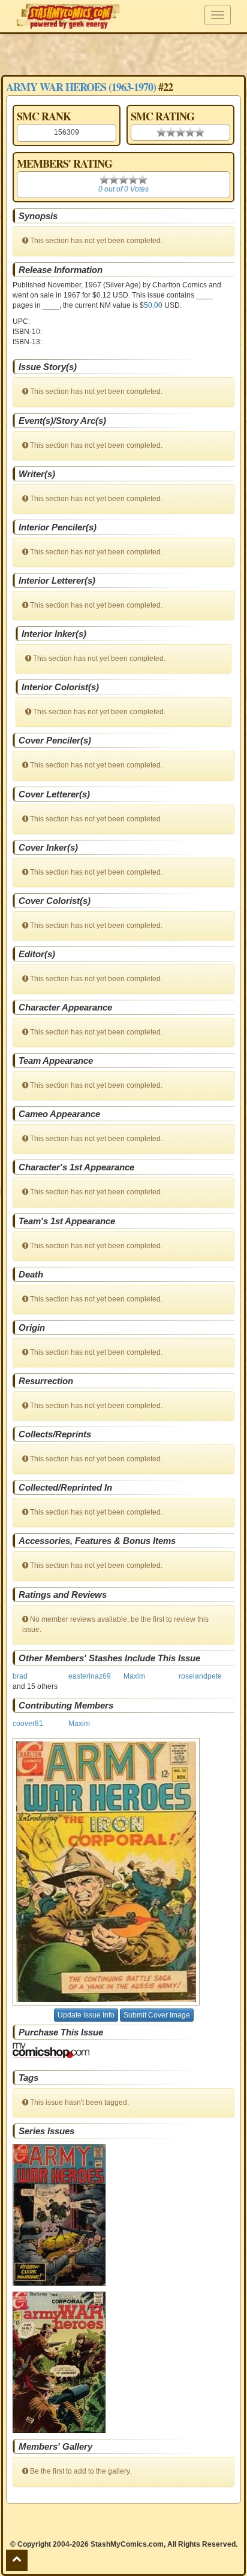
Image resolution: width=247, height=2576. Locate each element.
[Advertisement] (123, 54)
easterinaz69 (90, 1676)
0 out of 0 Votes (123, 189)
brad (20, 1676)
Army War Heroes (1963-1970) (81, 87)
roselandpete (200, 1676)
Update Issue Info (86, 2015)
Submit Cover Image (157, 2015)
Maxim (134, 1676)
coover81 (28, 1724)
